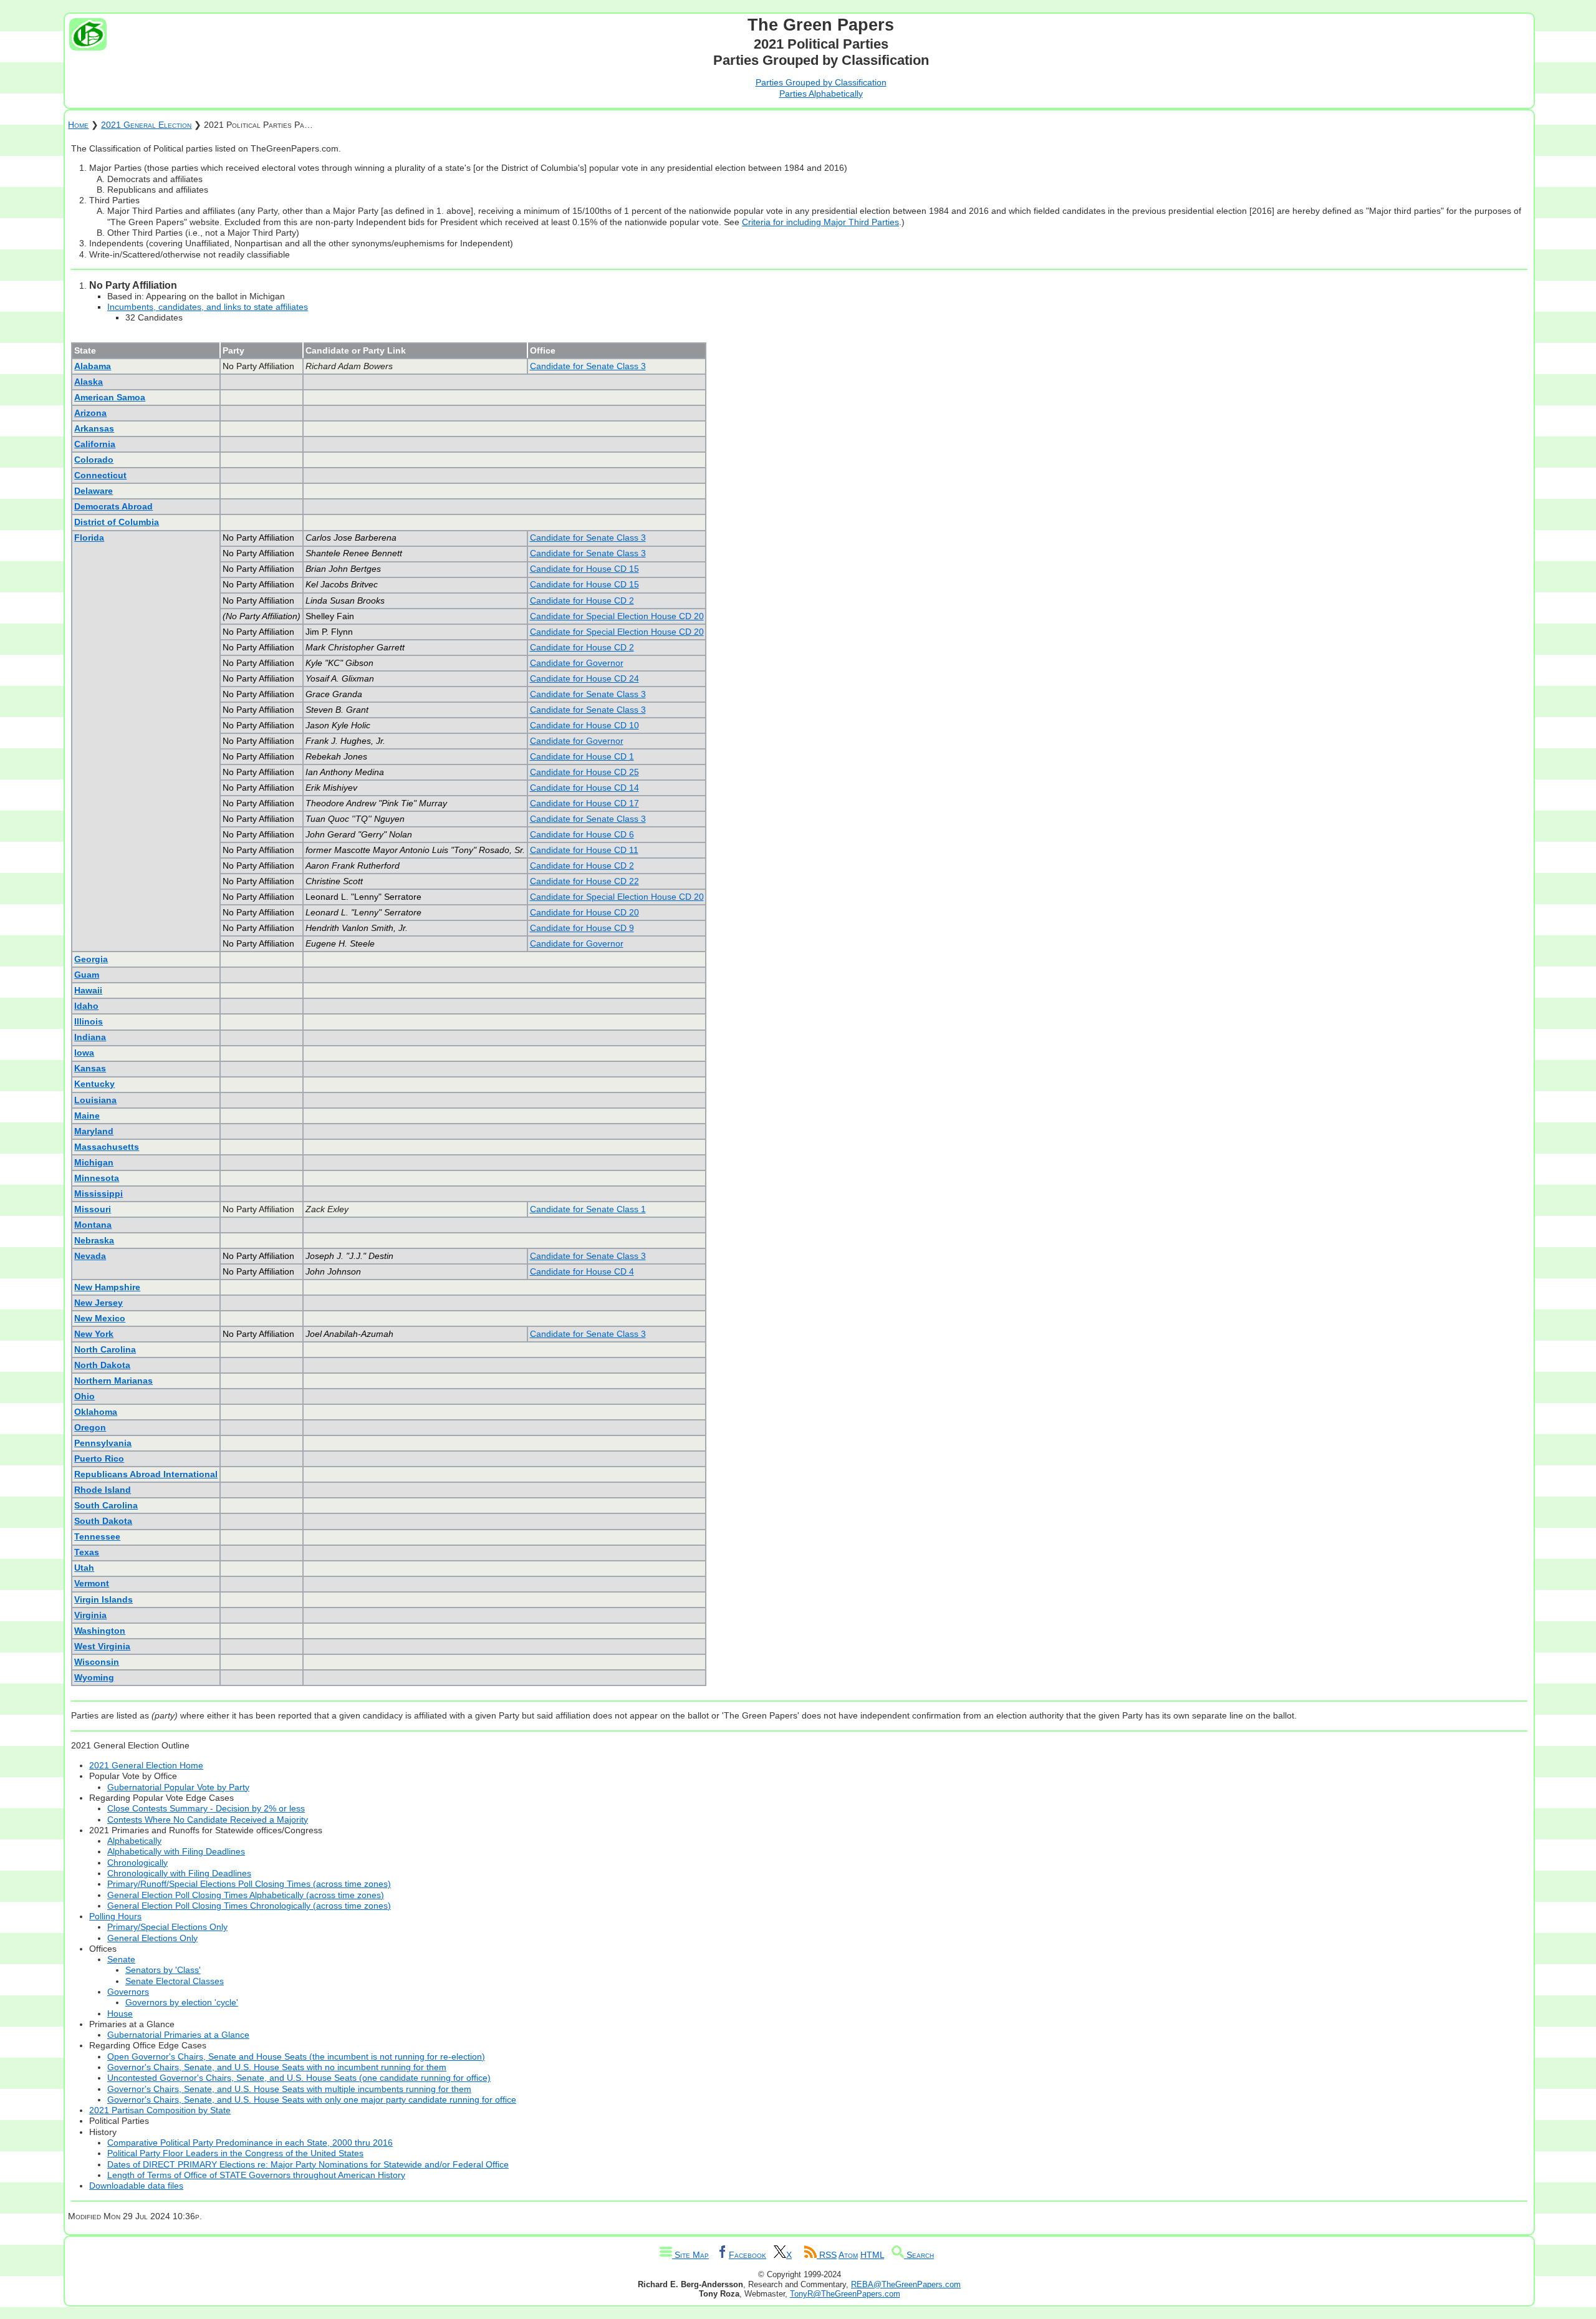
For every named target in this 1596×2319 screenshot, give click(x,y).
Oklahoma (96, 1412)
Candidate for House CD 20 (584, 912)
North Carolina (105, 1349)
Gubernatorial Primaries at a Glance (178, 2035)
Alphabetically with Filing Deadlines (176, 1851)
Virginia (90, 1615)
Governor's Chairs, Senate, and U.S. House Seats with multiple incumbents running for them (289, 2089)
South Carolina (106, 1505)
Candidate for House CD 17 (584, 803)
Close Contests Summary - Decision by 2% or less (206, 1808)
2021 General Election (146, 125)
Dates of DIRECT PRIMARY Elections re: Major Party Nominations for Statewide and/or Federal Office (308, 2164)
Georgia (91, 959)
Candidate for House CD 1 (582, 756)
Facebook (748, 2255)
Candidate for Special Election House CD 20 (617, 616)
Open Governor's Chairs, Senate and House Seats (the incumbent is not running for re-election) (296, 2056)
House (120, 2013)
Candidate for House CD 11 (584, 850)
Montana (93, 1225)
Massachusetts (107, 1147)
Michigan (94, 1162)
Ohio (84, 1396)
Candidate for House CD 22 (584, 881)
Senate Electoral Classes (175, 1981)
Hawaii (88, 990)
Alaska (89, 382)
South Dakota (103, 1521)
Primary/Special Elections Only (167, 1927)
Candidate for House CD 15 (584, 569)
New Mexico (100, 1318)
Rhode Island (103, 1490)
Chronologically (137, 1863)
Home (78, 125)
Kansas (90, 1068)
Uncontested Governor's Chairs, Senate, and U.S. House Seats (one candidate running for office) (299, 2078)
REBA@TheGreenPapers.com (906, 2284)
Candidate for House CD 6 (582, 834)
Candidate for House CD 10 (584, 725)
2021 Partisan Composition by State (160, 2110)
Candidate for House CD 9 (582, 928)
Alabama (93, 366)
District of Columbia (117, 522)
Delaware (94, 491)
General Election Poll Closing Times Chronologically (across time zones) (249, 1906)
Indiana (90, 1037)
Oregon (90, 1427)
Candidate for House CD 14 (584, 788)
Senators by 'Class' (163, 1970)
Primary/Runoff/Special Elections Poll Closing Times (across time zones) (249, 1884)
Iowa (84, 1053)
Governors (128, 1992)
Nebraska (94, 1240)
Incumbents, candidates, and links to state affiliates (208, 307)
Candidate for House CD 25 (584, 772)
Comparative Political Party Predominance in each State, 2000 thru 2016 (250, 2143)
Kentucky (94, 1084)
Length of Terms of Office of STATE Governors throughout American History (256, 2175)
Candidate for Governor (577, 663)
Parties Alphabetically (821, 94)
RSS (827, 2255)
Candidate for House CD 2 (582, 600)
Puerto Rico (99, 1458)
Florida (89, 538)
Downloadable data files (136, 2186)
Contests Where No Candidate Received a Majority (208, 1820)
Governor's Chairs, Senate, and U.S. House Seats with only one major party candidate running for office (312, 2100)
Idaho (86, 1006)
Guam (87, 975)
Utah (84, 1568)
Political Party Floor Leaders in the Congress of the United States (235, 2153)
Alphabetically (134, 1841)
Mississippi (99, 1193)
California (95, 444)
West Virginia (102, 1646)
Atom (848, 2255)
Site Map (690, 2255)
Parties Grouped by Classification (821, 82)
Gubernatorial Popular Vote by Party (178, 1787)
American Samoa (110, 397)
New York (94, 1334)
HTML (872, 2255)
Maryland (94, 1131)
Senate (121, 1959)
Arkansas (94, 428)
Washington (100, 1631)
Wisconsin (97, 1662)
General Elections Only (152, 1938)
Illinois (89, 1021)
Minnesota (97, 1178)
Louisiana (95, 1100)
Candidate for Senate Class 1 (588, 1209)
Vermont (92, 1583)
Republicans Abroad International (146, 1474)
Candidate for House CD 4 (582, 1271)
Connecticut (100, 475)
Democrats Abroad (113, 506)
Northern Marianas (113, 1381)
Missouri (93, 1209)
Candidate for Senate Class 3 (588, 366)
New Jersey (99, 1303)
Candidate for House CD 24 (584, 678)
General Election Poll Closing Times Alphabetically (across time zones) (246, 1895)
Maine (87, 1116)
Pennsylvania (103, 1443)
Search (919, 2255)
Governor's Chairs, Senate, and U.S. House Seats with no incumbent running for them (277, 2067)
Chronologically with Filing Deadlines (179, 1873)
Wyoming (94, 1677)
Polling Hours (115, 1916)
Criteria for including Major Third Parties (820, 222)
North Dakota (102, 1365)
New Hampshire (107, 1287)
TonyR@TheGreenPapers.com (845, 2294)
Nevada (90, 1256)
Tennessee (97, 1536)
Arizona (90, 413)
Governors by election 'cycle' (182, 2002)
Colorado (94, 460)
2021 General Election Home (146, 1765)
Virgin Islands (103, 1599)
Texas (87, 1552)
